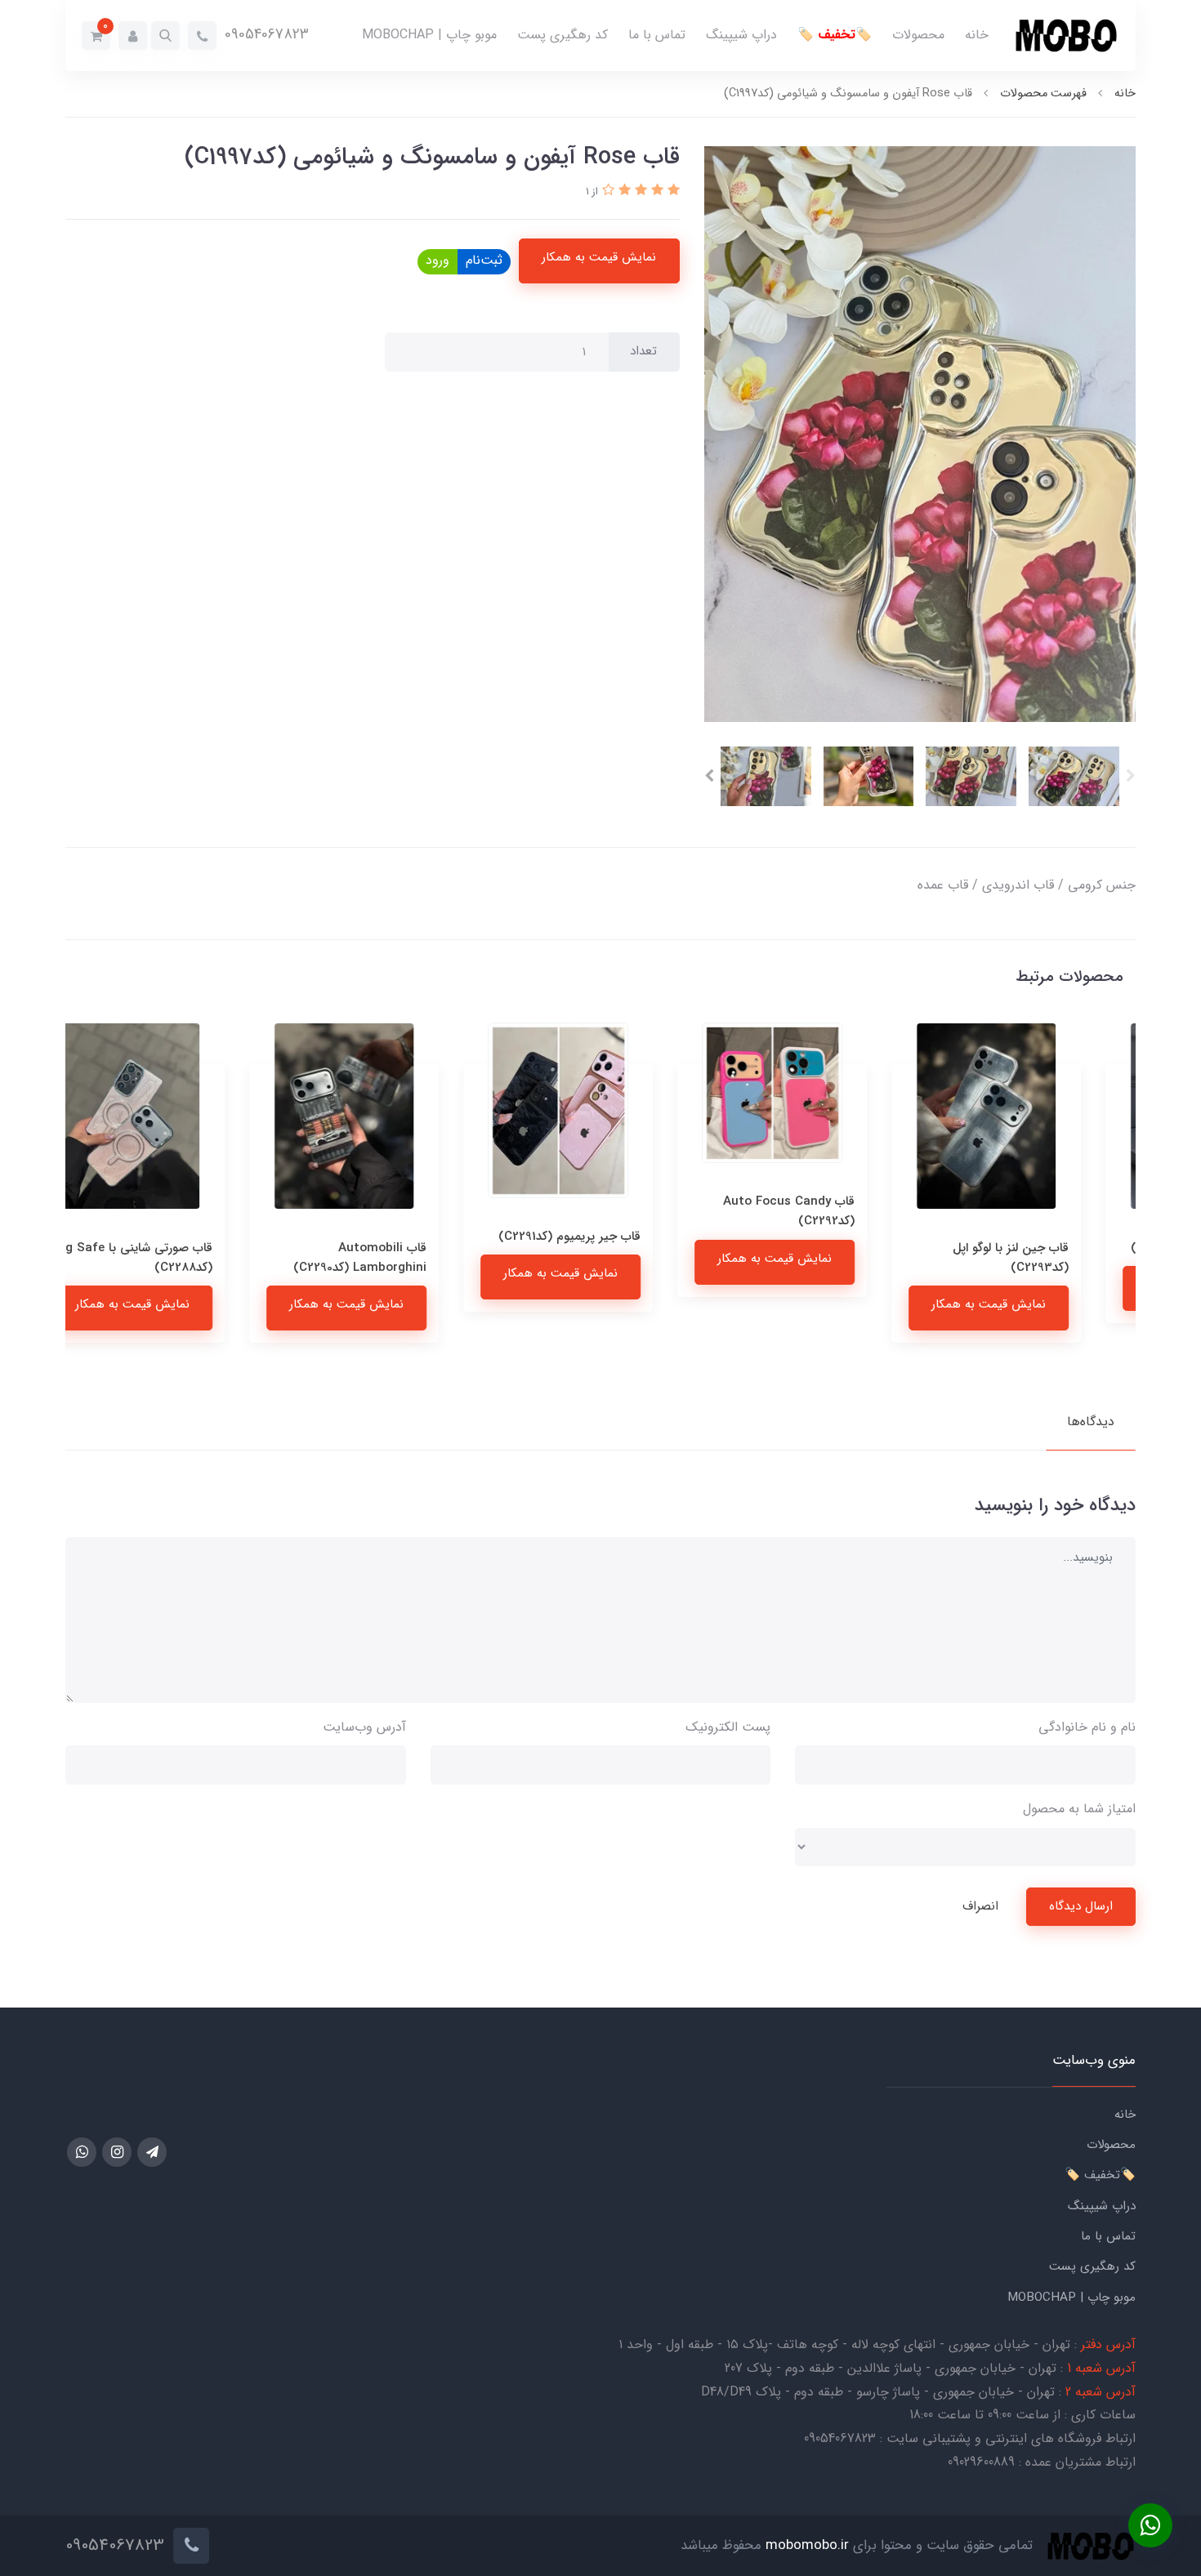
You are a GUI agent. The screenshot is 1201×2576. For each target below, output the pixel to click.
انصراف (980, 1906)
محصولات (918, 35)
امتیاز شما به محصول (1079, 1809)
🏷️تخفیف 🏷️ (835, 35)
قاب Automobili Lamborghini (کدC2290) (402, 1258)
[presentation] (1131, 776)
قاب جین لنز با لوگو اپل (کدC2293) (1053, 1258)
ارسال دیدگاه (1081, 1906)
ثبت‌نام (484, 260)
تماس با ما (657, 35)
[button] (165, 36)
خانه (977, 35)
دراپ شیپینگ (741, 35)
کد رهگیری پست (563, 35)
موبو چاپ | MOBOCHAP (429, 35)
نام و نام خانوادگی (1087, 1727)
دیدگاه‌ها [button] (1091, 1422)
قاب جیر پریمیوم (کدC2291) (612, 1237)
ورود (438, 260)
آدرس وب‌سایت (364, 1727)
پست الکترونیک (728, 1727)
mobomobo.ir (807, 2545)
